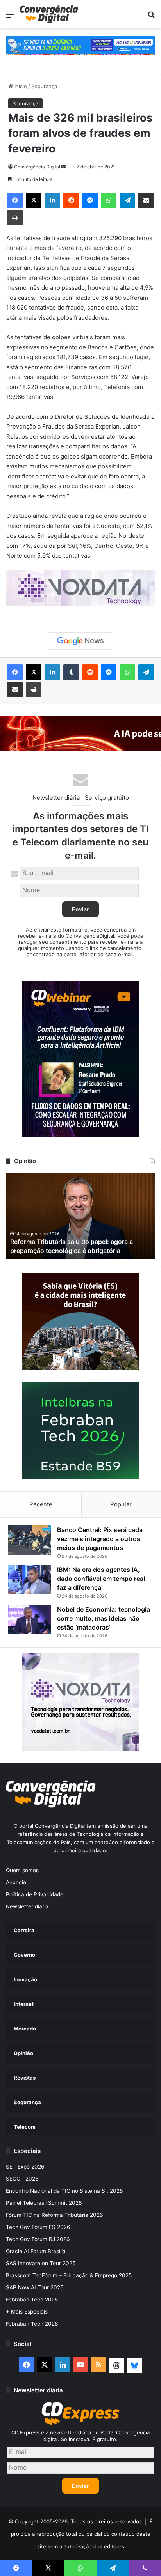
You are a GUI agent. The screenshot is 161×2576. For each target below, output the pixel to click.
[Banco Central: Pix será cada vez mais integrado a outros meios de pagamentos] (30, 1540)
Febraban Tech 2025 (32, 2300)
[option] (80, 1216)
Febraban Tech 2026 (32, 2324)
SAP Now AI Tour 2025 (35, 2287)
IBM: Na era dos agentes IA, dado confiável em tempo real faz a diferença (101, 1579)
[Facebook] (15, 200)
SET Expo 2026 (25, 2167)
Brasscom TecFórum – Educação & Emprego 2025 (69, 2275)
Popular (121, 1504)
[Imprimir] (15, 218)
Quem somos (22, 1870)
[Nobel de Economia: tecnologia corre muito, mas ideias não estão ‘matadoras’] (30, 1620)
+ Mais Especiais (27, 2312)
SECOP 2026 (22, 2179)
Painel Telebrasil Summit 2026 (44, 2203)
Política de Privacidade (35, 1894)
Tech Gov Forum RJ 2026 (38, 2239)
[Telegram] (127, 200)
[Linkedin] (52, 200)
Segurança (44, 86)
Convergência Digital (37, 167)
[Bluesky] (134, 2365)
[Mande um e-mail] (64, 167)
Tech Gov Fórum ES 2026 (38, 2227)
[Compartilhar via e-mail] (146, 200)
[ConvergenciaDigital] (49, 14)
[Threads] (116, 2365)
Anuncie (16, 1882)
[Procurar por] (151, 17)
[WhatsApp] (109, 200)
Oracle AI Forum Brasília (36, 2251)
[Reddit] (71, 200)
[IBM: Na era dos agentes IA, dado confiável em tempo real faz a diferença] (30, 1580)
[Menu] (10, 17)
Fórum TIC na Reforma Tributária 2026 (55, 2215)
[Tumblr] (71, 672)
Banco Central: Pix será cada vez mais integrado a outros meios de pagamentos (100, 1539)
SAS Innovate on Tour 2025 (41, 2263)
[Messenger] (90, 200)
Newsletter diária (27, 1906)
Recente (41, 1504)
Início (20, 86)
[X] (34, 200)
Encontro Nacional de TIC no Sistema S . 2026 (64, 2191)
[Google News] (80, 641)
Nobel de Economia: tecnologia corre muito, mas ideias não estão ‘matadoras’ (104, 1618)
